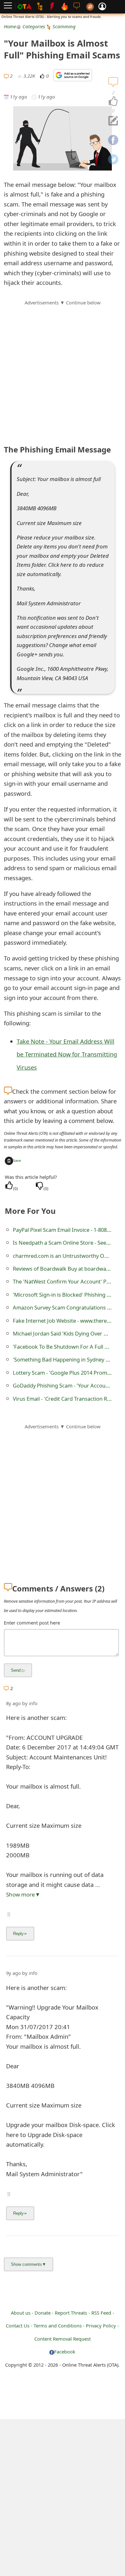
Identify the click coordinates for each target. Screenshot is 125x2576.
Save (17, 1160)
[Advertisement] (63, 369)
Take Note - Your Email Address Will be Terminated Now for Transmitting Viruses (67, 1054)
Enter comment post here (32, 1623)
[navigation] (113, 101)
